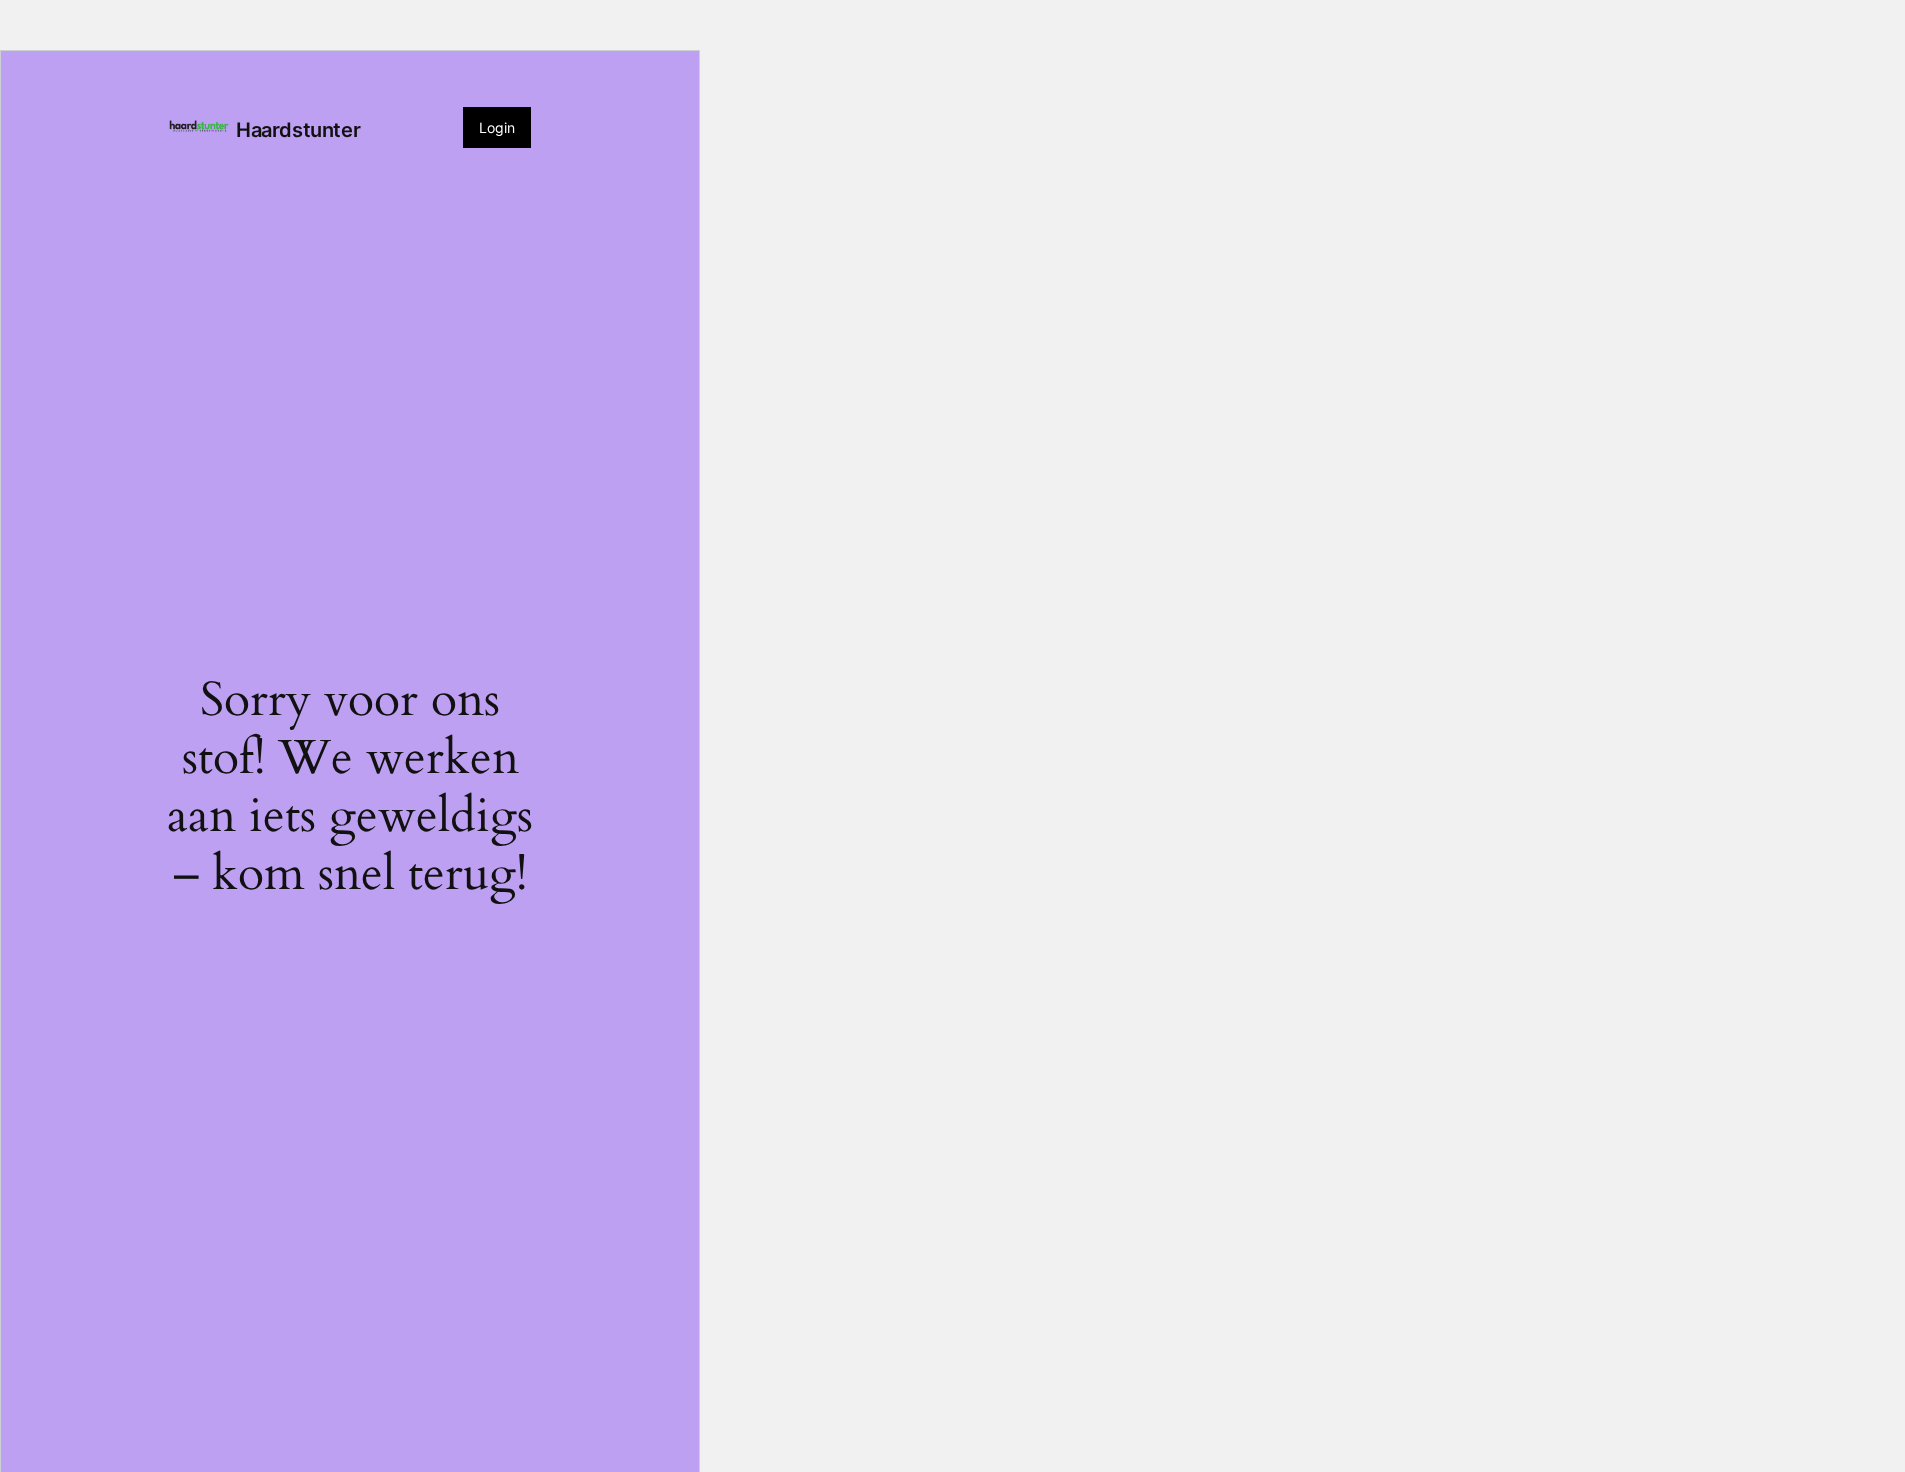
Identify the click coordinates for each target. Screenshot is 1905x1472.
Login (497, 127)
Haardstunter (298, 130)
